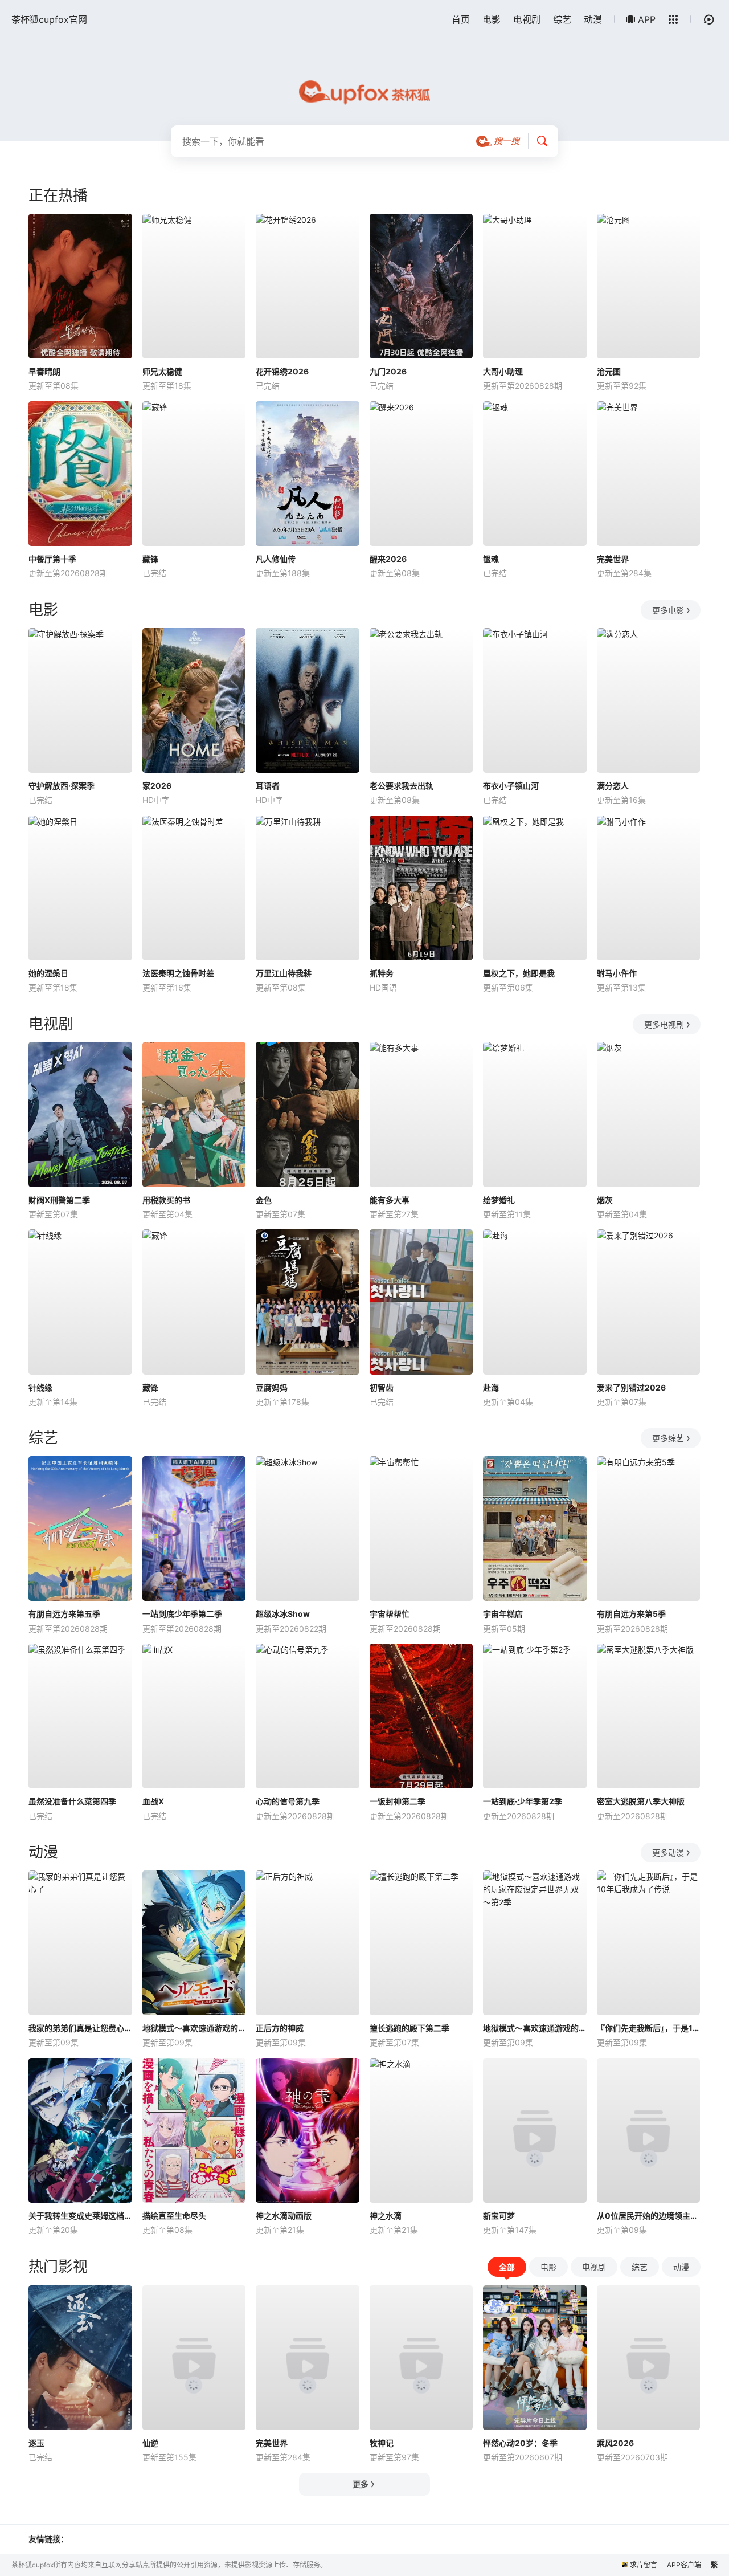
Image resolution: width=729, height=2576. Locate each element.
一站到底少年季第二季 (182, 1614)
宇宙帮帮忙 (390, 1614)
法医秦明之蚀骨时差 (178, 973)
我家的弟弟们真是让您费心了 (80, 2028)
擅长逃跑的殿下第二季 (409, 2028)
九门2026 (388, 371)
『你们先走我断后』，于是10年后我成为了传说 (649, 2028)
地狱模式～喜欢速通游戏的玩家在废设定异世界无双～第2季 (535, 2028)
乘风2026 (615, 2443)
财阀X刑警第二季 (59, 1200)
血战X (153, 1801)
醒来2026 (388, 559)
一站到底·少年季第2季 (523, 1801)
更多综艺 (668, 1438)
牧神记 (382, 2443)
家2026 (157, 786)
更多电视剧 (664, 1024)
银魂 (491, 559)
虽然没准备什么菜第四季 (72, 1801)
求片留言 (644, 2565)
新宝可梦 (499, 2216)
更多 (361, 2484)
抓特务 (382, 973)
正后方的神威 (280, 2028)
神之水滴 (386, 2216)
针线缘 (40, 1387)
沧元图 (609, 371)
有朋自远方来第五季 (64, 1614)
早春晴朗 (44, 371)
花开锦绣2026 (282, 371)
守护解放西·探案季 (62, 786)
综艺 (562, 19)
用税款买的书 (166, 1200)
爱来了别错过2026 (631, 1387)
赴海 (491, 1387)
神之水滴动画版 (284, 2216)
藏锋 (150, 559)
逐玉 (36, 2443)
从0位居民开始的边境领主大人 (649, 2216)
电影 (492, 19)
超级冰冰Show (283, 1614)
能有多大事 (390, 1200)
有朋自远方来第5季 (631, 1614)
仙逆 (150, 2443)
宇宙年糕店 (503, 1614)
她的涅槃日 (48, 973)
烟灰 (605, 1200)
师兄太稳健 (162, 371)
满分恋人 (613, 786)
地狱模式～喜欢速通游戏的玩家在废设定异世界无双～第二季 (194, 2028)
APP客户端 (684, 2565)
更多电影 (668, 610)
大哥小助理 (503, 371)
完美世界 (613, 559)
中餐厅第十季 (52, 559)
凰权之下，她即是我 (519, 973)
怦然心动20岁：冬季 (520, 2443)
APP (647, 19)
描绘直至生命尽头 (174, 2216)
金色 (264, 1200)
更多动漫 (668, 1852)
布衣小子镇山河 (511, 786)
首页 (461, 19)
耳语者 (268, 786)
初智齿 (382, 1387)
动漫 (593, 19)
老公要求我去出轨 (402, 786)
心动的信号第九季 (288, 1801)
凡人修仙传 (276, 559)
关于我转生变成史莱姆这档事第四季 (80, 2216)
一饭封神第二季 (398, 1801)
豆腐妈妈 (272, 1387)
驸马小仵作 (617, 973)
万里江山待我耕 (284, 973)
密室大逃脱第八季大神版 (641, 1801)
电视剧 (527, 19)
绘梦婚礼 (499, 1200)
